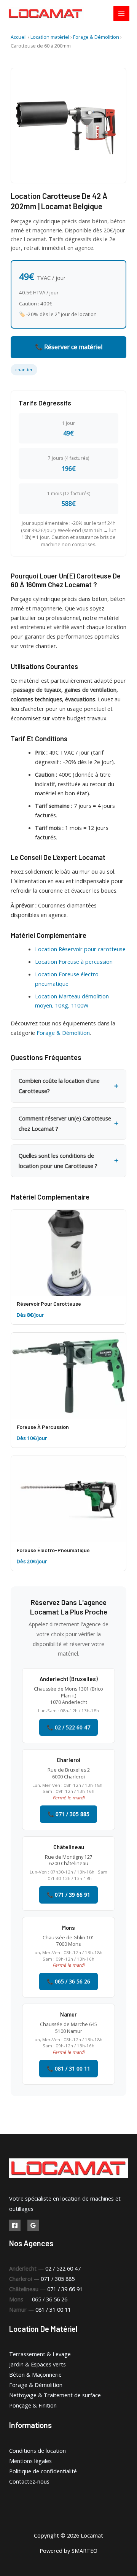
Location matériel (50, 37)
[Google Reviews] (33, 2225)
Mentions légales (30, 2461)
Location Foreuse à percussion (74, 961)
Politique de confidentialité (43, 2471)
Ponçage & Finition (33, 2405)
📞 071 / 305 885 (68, 1814)
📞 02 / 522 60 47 (68, 1727)
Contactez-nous (29, 2481)
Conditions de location (37, 2450)
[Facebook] (15, 2225)
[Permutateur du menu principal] (121, 14)
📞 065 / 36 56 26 (68, 1981)
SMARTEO (84, 2551)
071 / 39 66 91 (65, 2289)
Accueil (19, 37)
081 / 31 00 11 (53, 2309)
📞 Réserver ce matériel (69, 347)
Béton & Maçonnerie (35, 2374)
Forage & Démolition (96, 37)
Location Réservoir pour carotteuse (80, 949)
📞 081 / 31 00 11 (68, 2068)
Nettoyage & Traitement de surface (55, 2395)
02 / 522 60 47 (63, 2268)
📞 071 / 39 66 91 (68, 1895)
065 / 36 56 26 (50, 2299)
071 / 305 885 (58, 2279)
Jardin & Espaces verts (37, 2364)
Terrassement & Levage (40, 2354)
